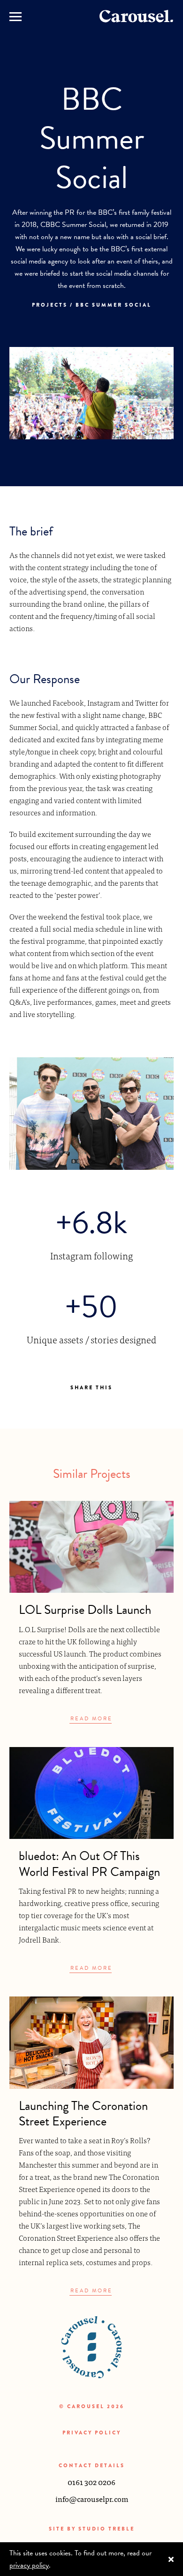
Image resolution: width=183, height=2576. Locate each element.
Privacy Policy (92, 2433)
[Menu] (15, 16)
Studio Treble (107, 2529)
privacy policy (29, 2565)
